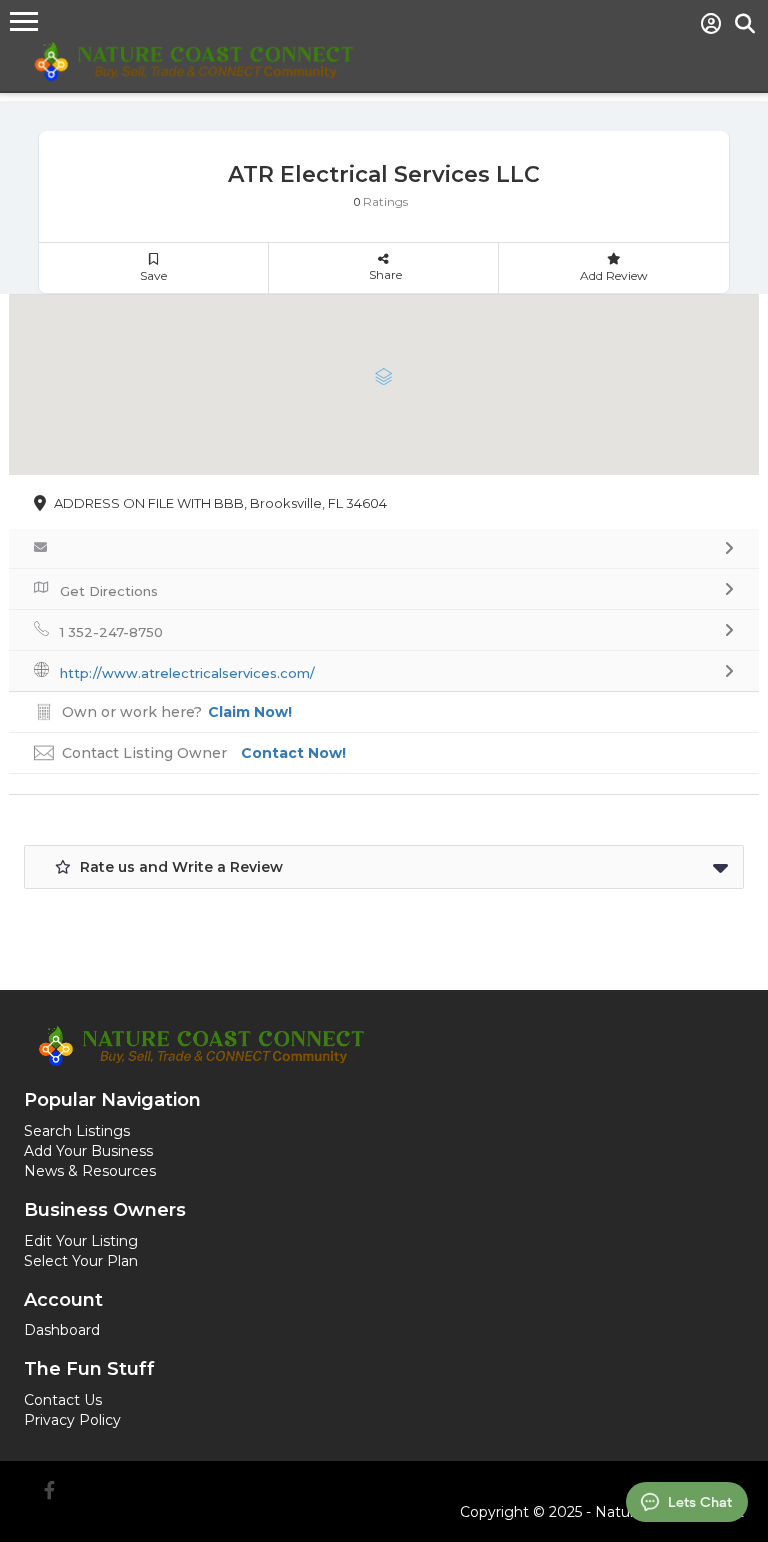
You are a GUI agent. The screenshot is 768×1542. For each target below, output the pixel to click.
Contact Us (63, 1400)
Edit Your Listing (81, 1241)
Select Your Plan (81, 1261)
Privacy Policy (72, 1420)
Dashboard (62, 1330)
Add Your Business (88, 1151)
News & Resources (90, 1171)
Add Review (614, 275)
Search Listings (77, 1131)
